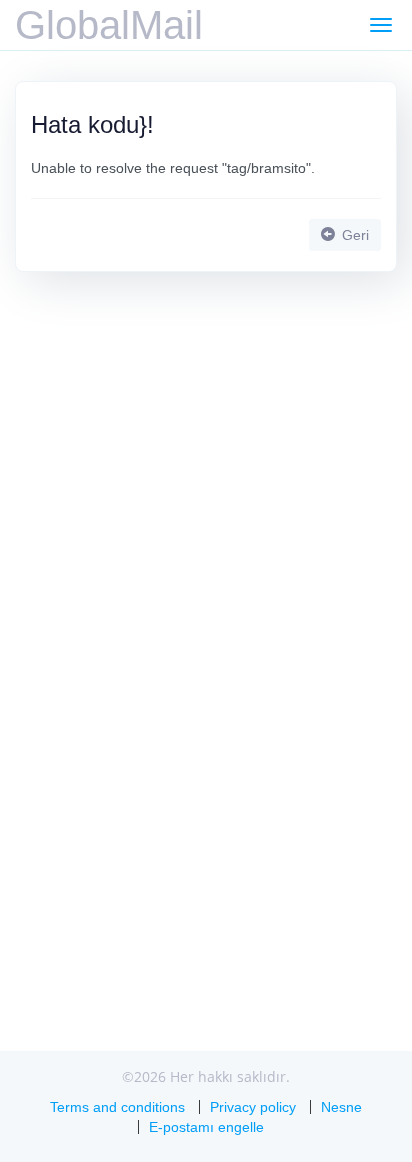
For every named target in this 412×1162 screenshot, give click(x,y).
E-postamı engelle (206, 1127)
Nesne (341, 1107)
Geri (353, 235)
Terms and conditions (117, 1107)
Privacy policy (253, 1107)
